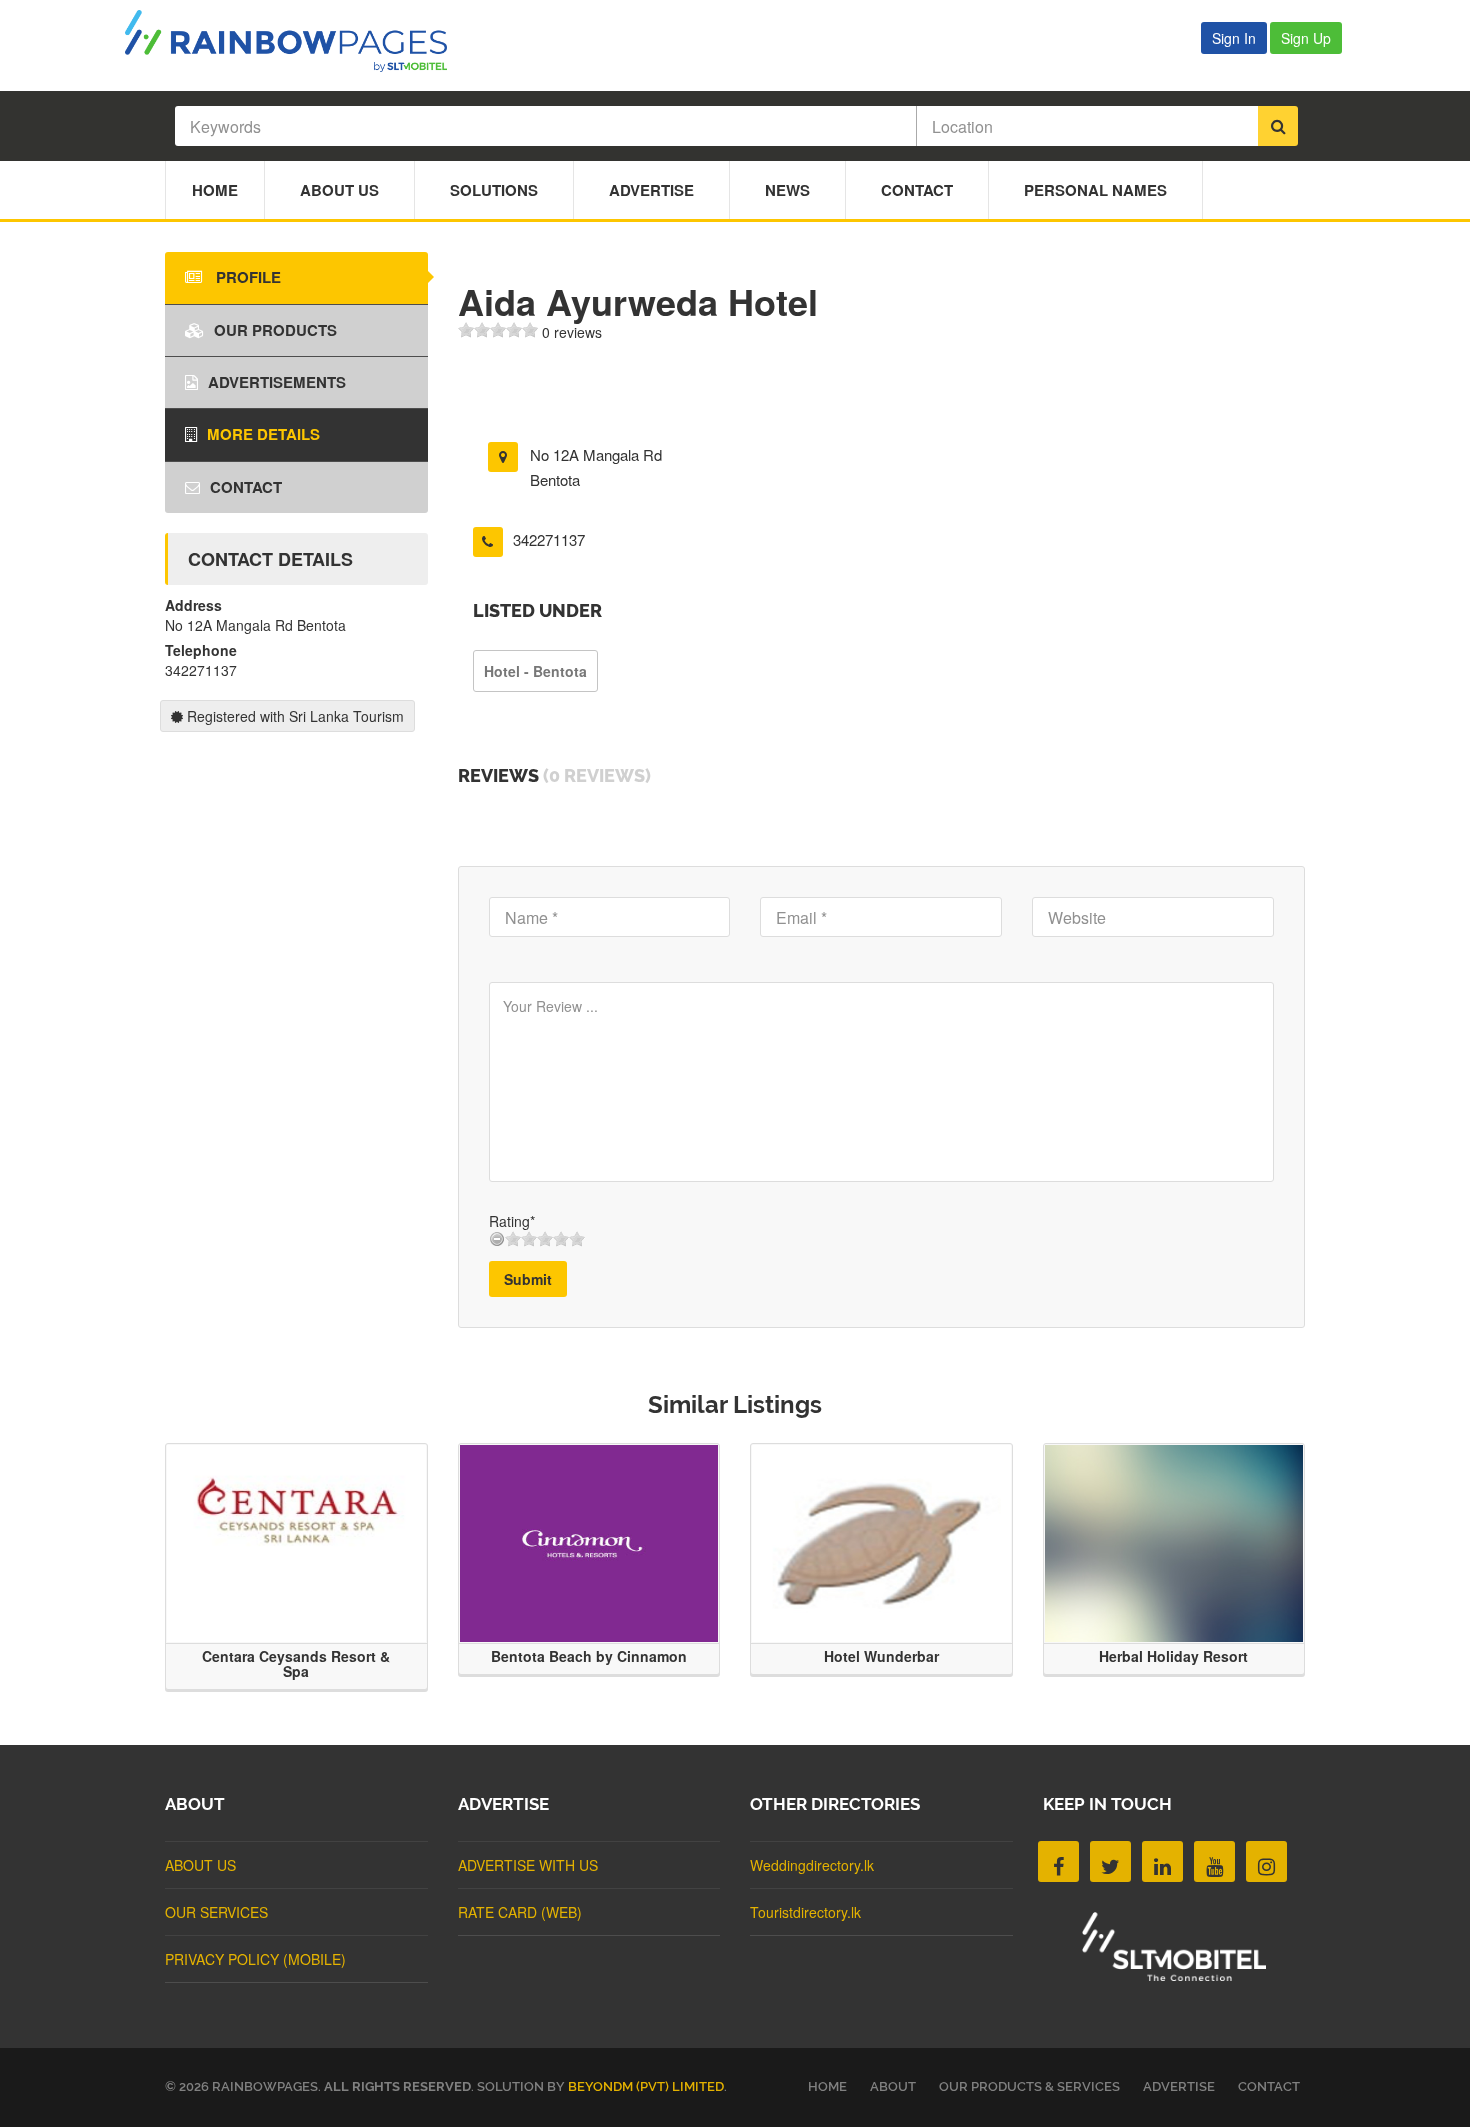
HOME (827, 2086)
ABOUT (893, 2086)
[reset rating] (497, 1239)
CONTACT (1269, 2086)
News (787, 190)
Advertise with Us (528, 1865)
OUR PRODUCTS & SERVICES (1029, 2086)
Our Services (216, 1912)
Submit (528, 1279)
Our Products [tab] (275, 330)
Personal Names (1095, 190)
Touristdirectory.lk (805, 1912)
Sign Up (1306, 38)
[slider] (498, 330)
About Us (339, 190)
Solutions (494, 190)
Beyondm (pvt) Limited (646, 2086)
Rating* (512, 1221)
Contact (917, 190)
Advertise (651, 190)
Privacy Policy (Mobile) (255, 1959)
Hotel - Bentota (535, 671)
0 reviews (572, 332)
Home (215, 190)
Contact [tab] (246, 487)
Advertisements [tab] (277, 382)
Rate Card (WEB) (520, 1912)
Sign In (1234, 38)
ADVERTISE (1179, 2086)
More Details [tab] (263, 434)
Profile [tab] (246, 277)
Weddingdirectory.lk (812, 1865)
